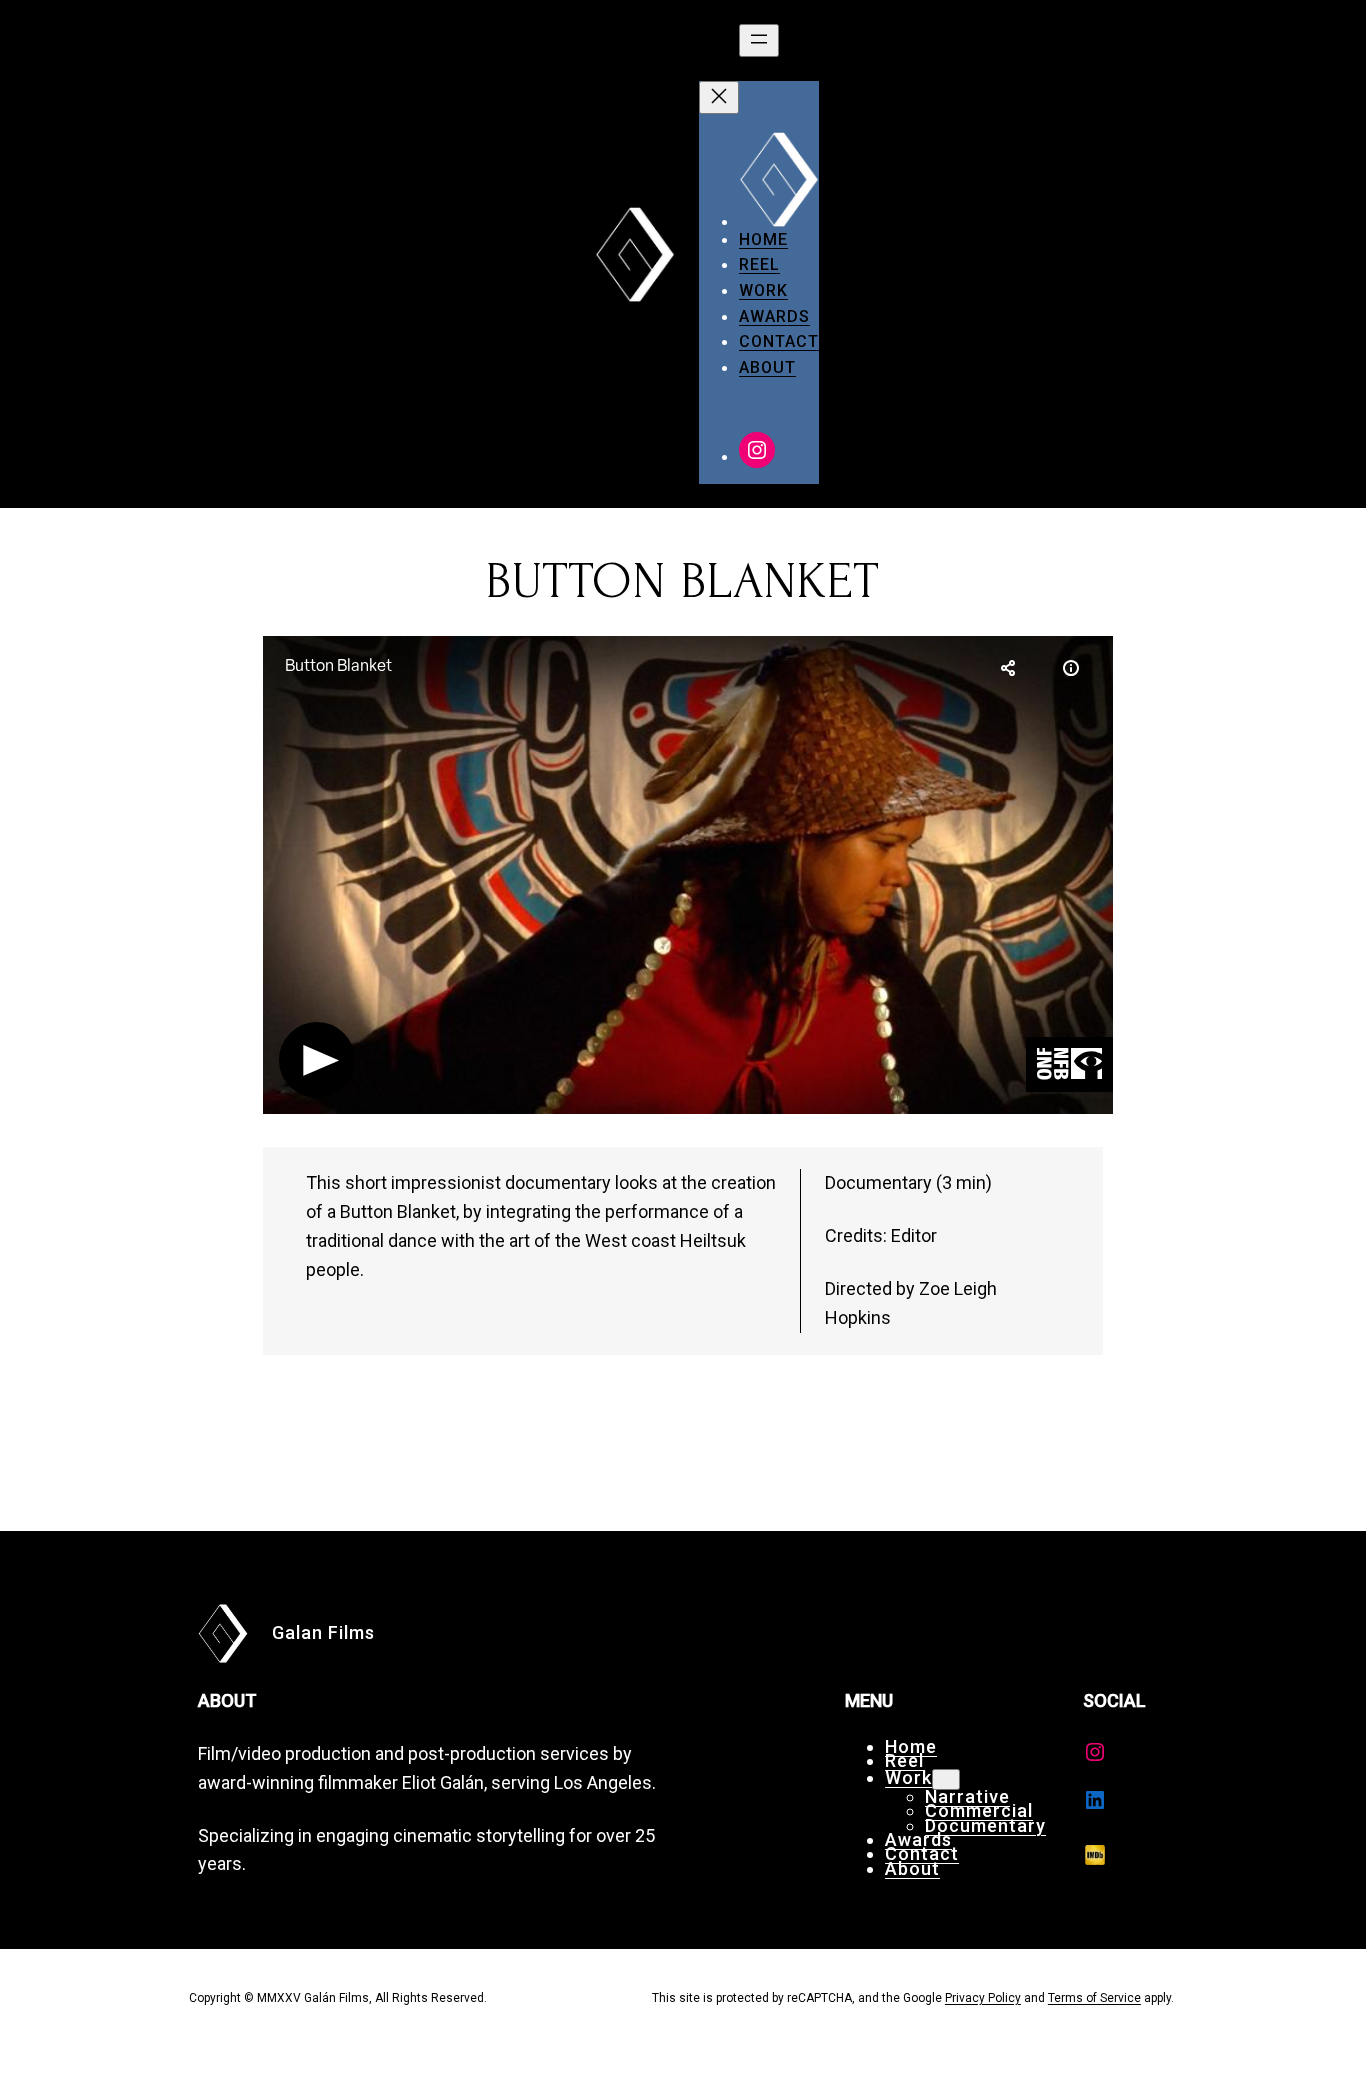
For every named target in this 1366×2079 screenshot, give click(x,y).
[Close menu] (719, 97)
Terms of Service (1094, 1998)
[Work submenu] (946, 1779)
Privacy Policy (983, 1998)
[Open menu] (759, 40)
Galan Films (323, 1632)
